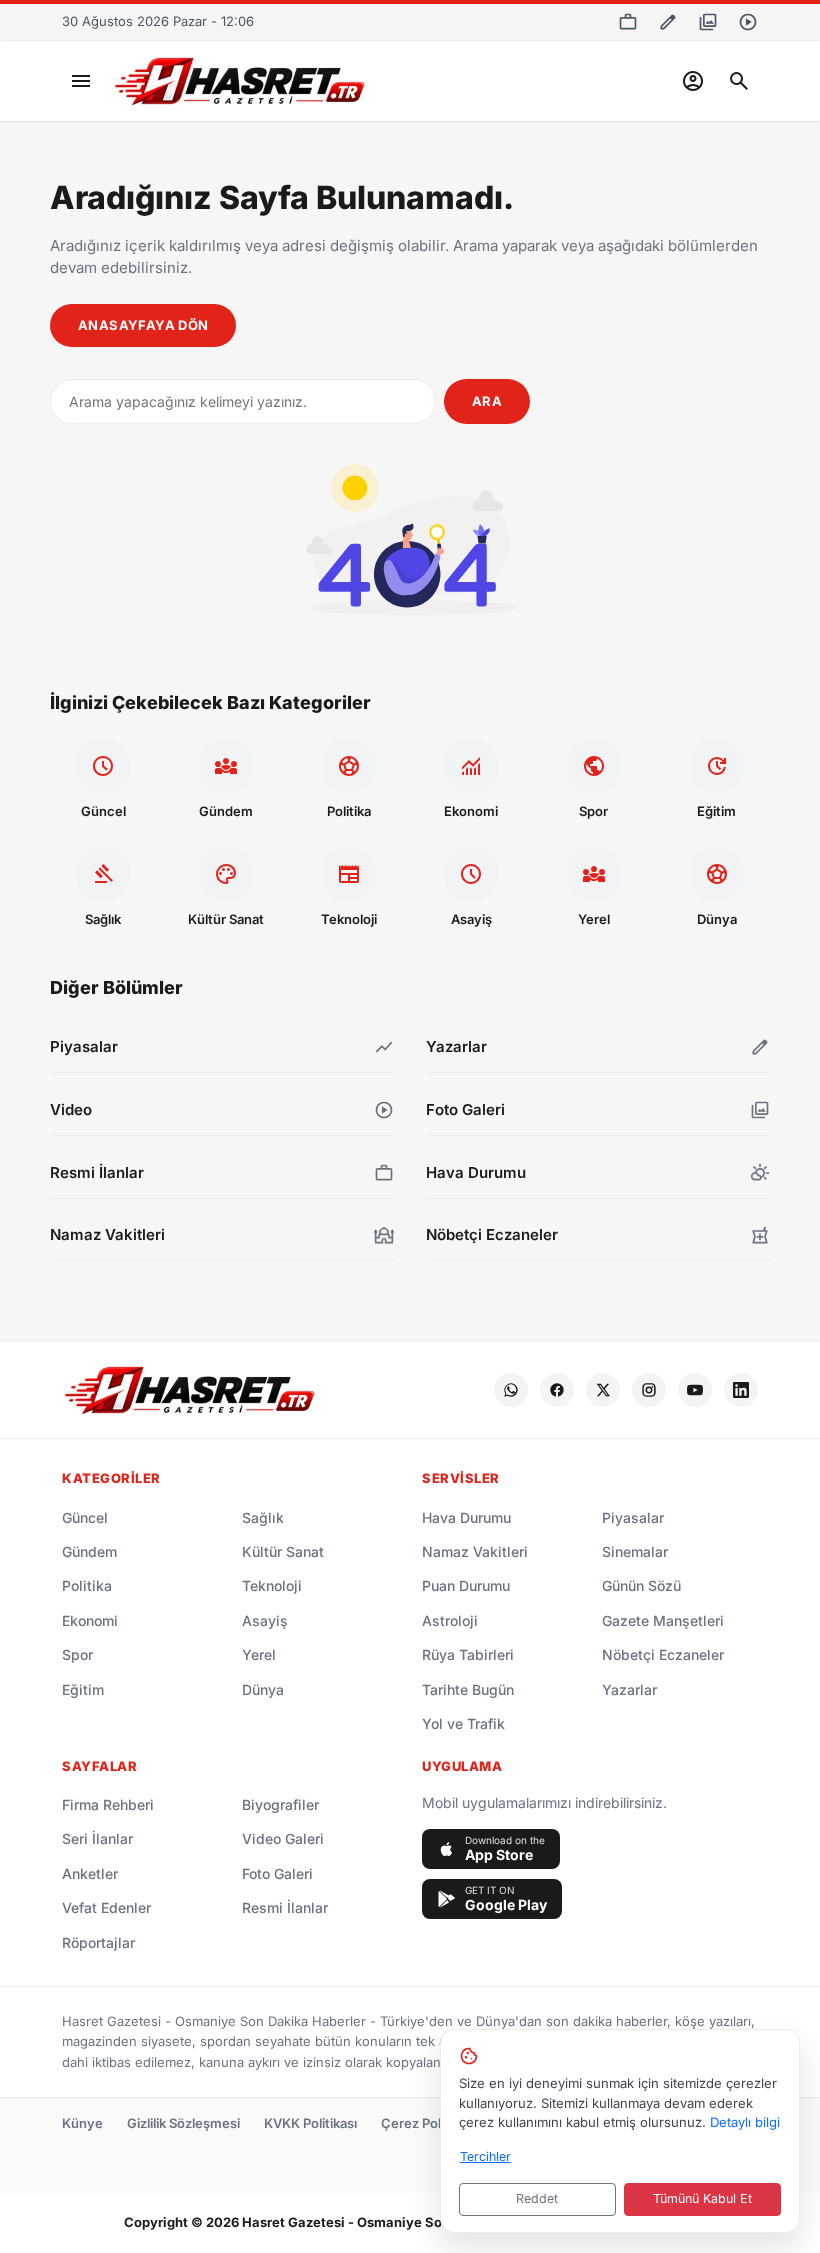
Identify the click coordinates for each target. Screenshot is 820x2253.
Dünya (263, 1689)
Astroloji (450, 1620)
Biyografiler (280, 1804)
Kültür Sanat (283, 1551)
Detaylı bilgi (745, 2122)
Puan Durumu (466, 1585)
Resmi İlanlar (285, 1907)
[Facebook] (557, 1390)
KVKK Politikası (310, 2123)
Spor (77, 1654)
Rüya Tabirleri (468, 1654)
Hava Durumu (466, 1517)
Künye (82, 2123)
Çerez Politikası (428, 2123)
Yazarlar (629, 1689)
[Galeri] (708, 22)
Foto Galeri (277, 1873)
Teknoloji (272, 1585)
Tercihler (485, 2156)
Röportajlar (98, 1942)
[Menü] (81, 81)
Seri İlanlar (97, 1838)
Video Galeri (283, 1838)
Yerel (259, 1654)
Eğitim (83, 1689)
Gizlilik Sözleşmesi (183, 2123)
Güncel (85, 1517)
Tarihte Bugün (468, 1689)
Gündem (89, 1551)
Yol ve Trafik (463, 1723)
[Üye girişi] (693, 81)
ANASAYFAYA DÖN (143, 325)
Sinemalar (635, 1551)
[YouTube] (695, 1390)
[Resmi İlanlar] (628, 22)
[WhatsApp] (511, 1390)
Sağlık (263, 1517)
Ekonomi (90, 1620)
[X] (603, 1390)
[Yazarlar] (668, 22)
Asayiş (265, 1620)
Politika (87, 1585)
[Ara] (739, 81)
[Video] (748, 22)
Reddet (537, 2198)
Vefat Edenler (106, 1907)
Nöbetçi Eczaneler (663, 1654)
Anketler (90, 1873)
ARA (487, 401)
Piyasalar (633, 1517)
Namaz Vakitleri (475, 1551)
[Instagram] (649, 1390)
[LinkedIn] (741, 1390)
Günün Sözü (641, 1585)
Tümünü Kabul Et (702, 2198)
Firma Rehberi (108, 1804)
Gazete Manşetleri (663, 1620)
